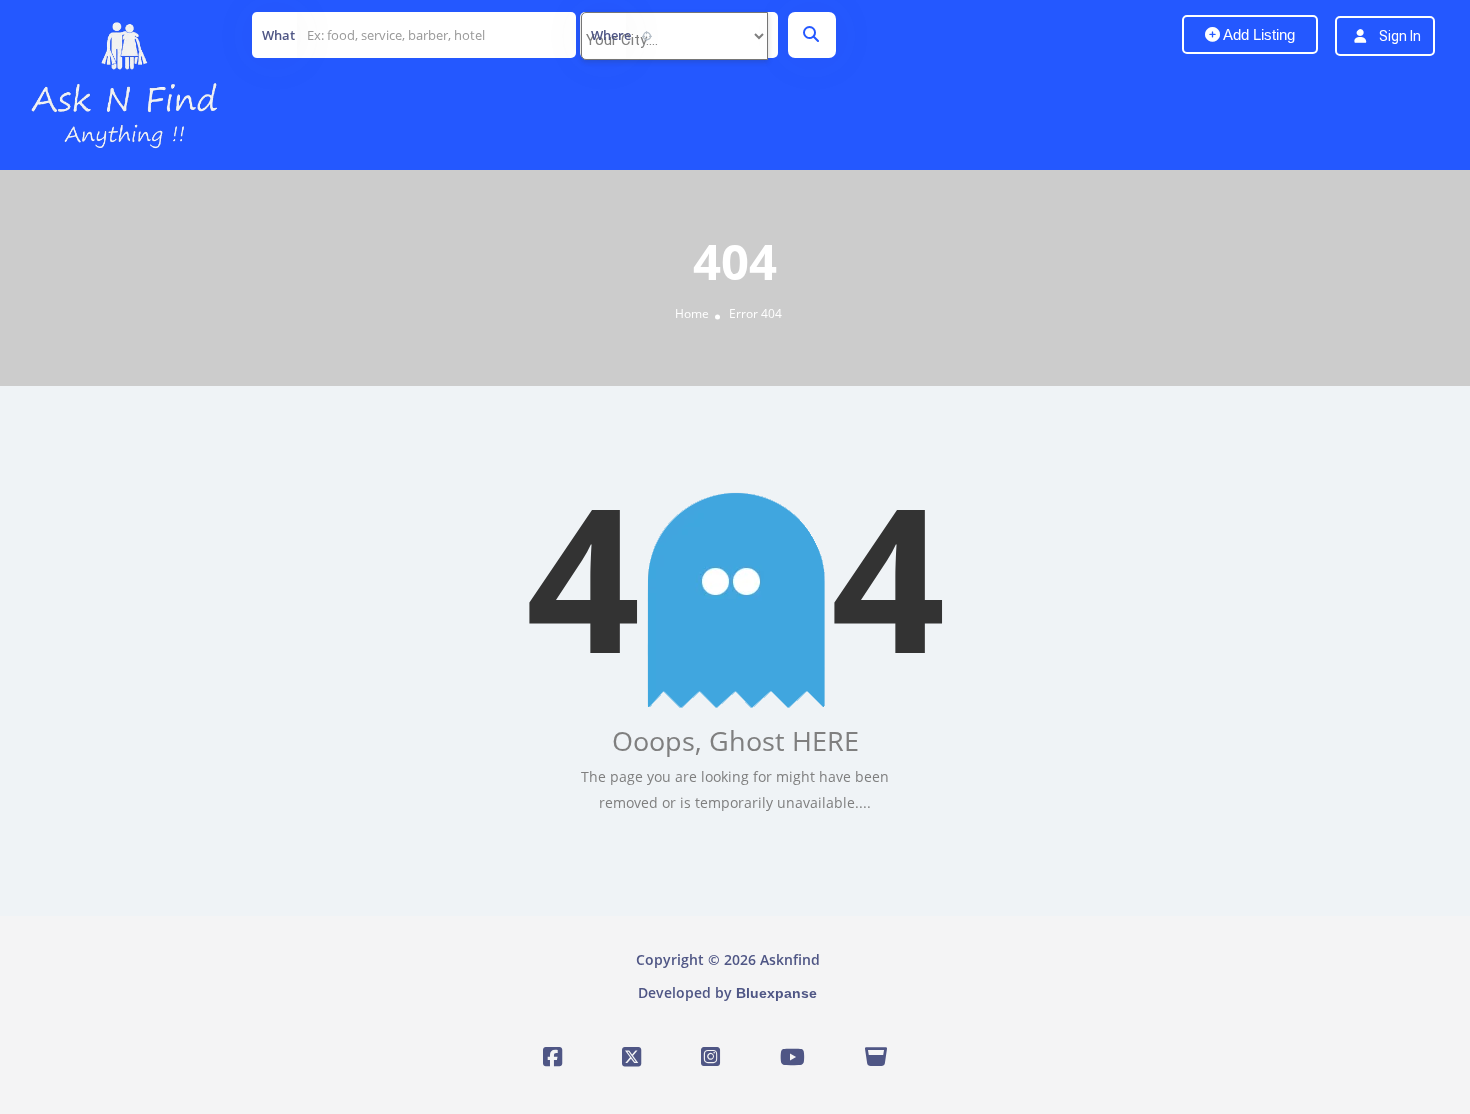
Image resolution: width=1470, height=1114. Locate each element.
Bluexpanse (776, 993)
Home (692, 313)
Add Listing (1257, 34)
